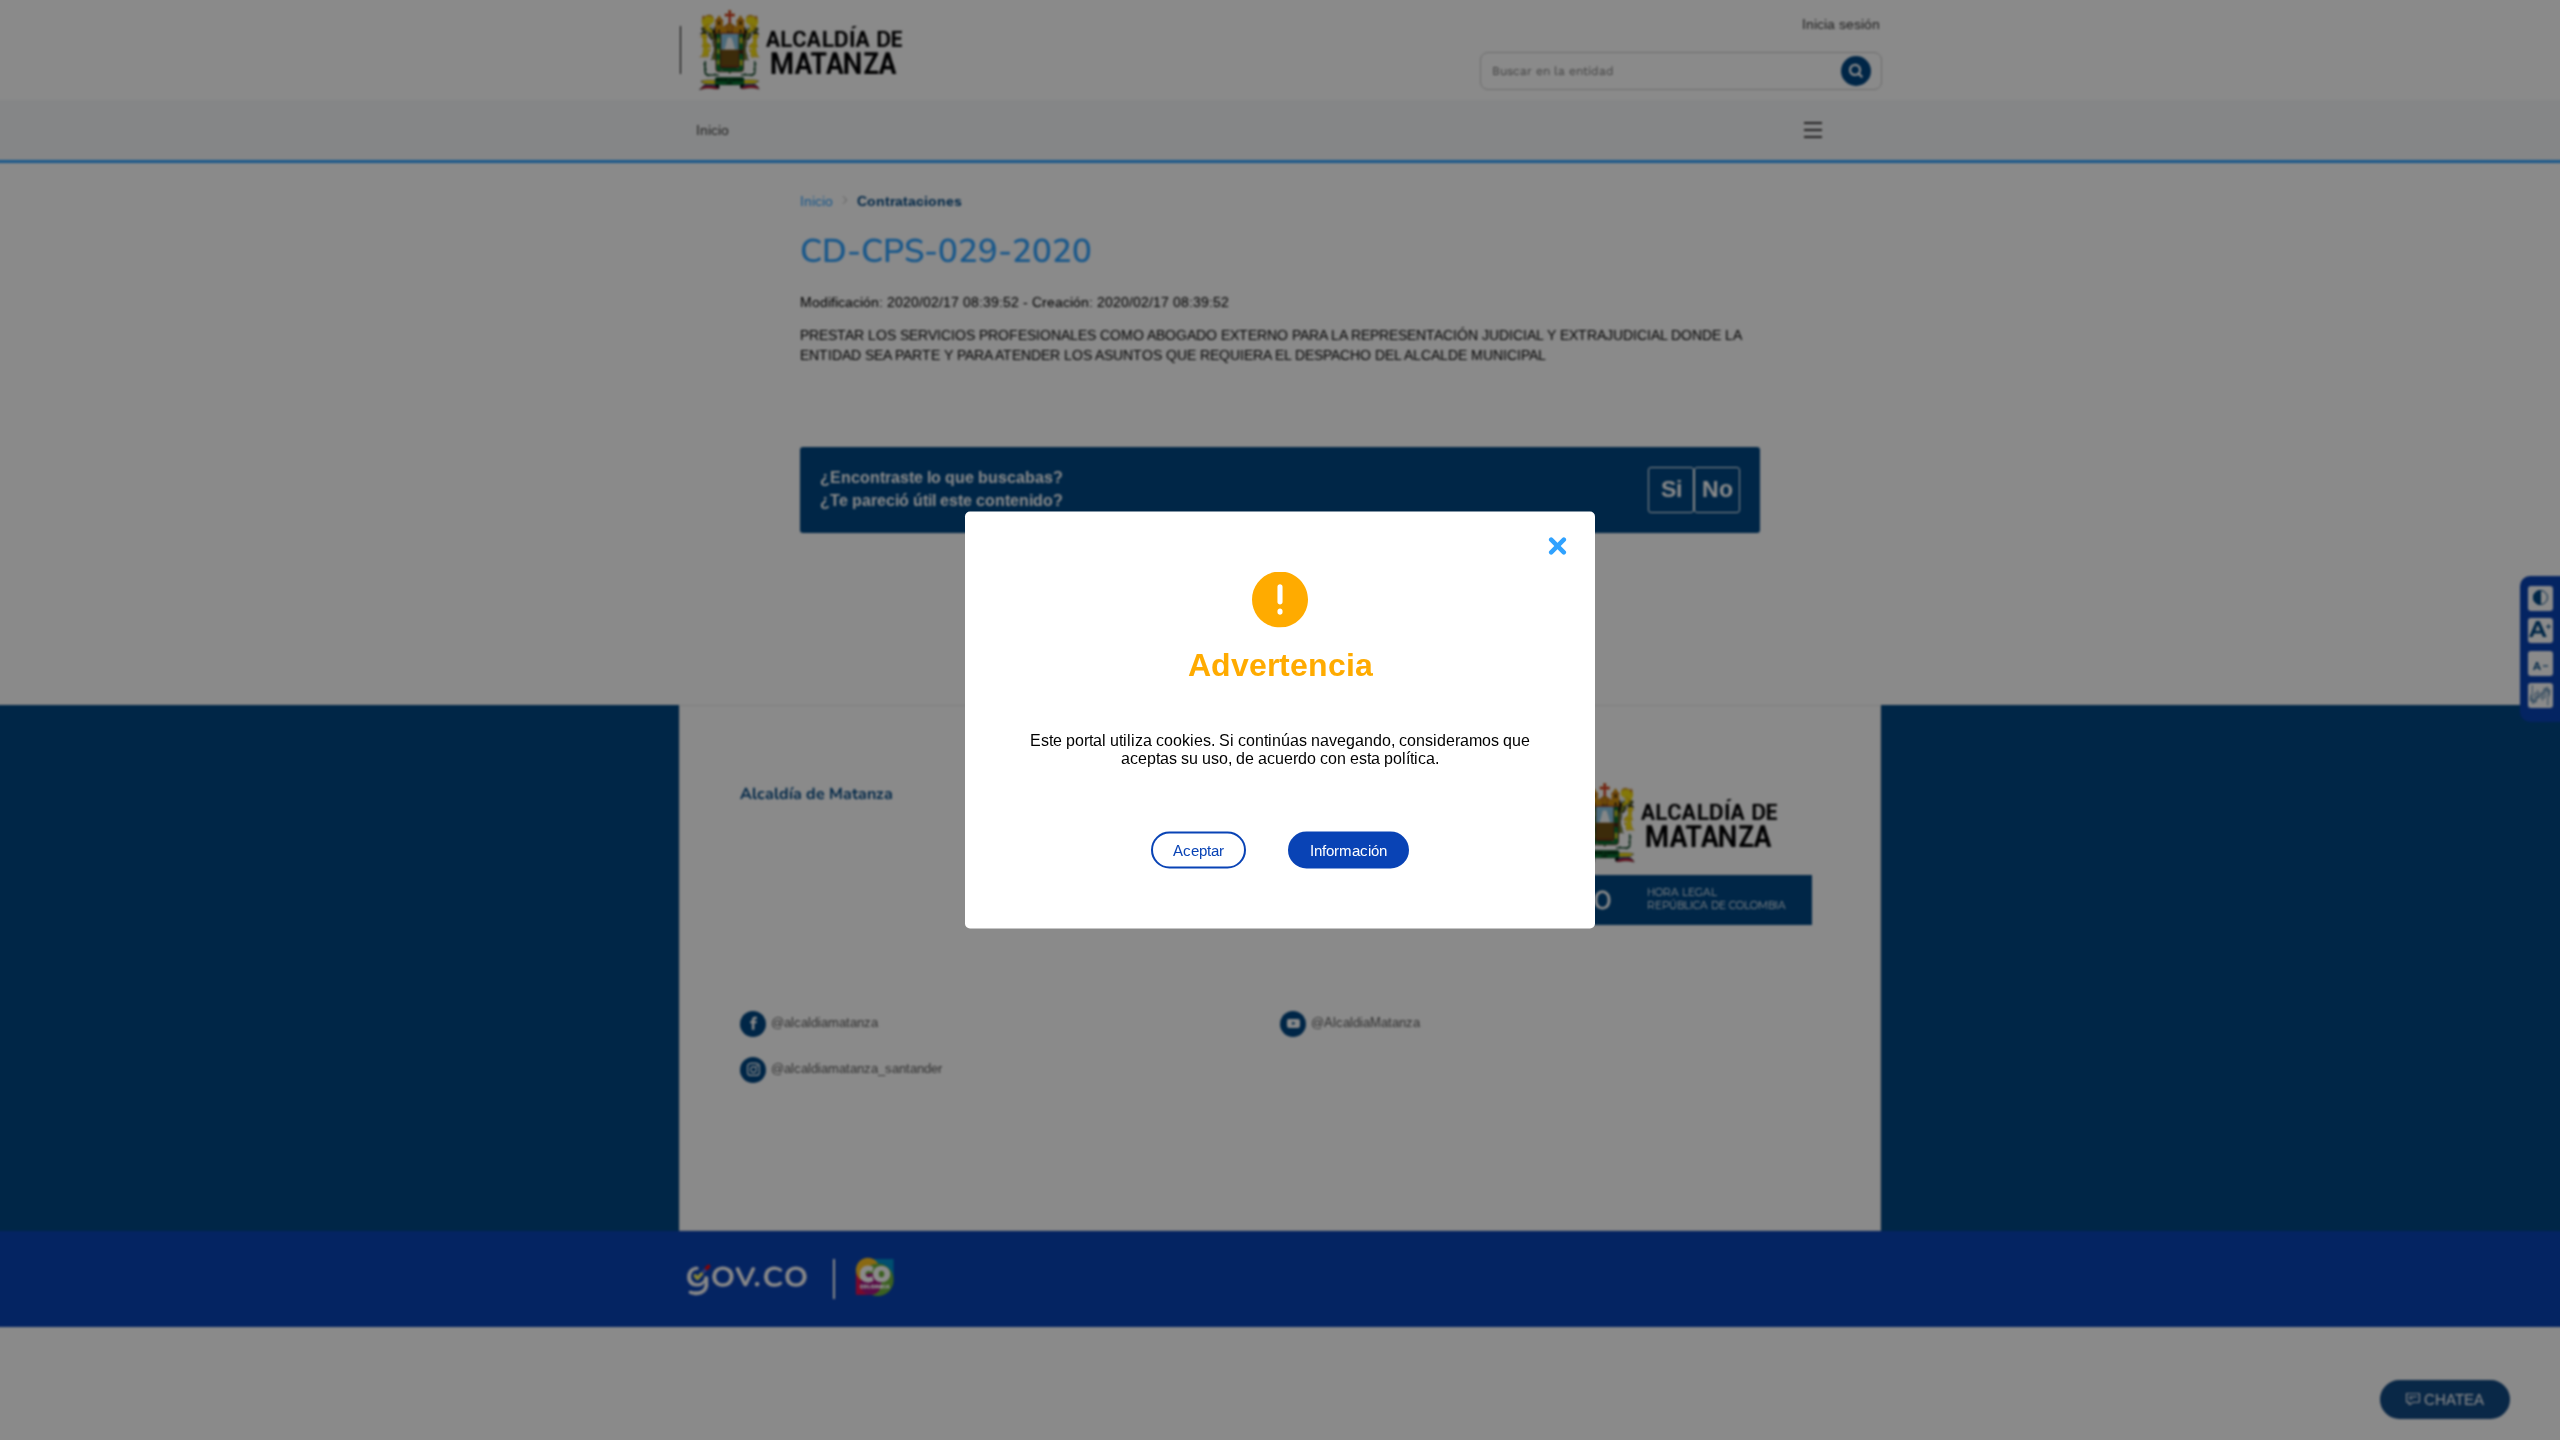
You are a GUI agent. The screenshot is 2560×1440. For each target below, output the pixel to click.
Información (1348, 850)
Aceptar (1198, 850)
